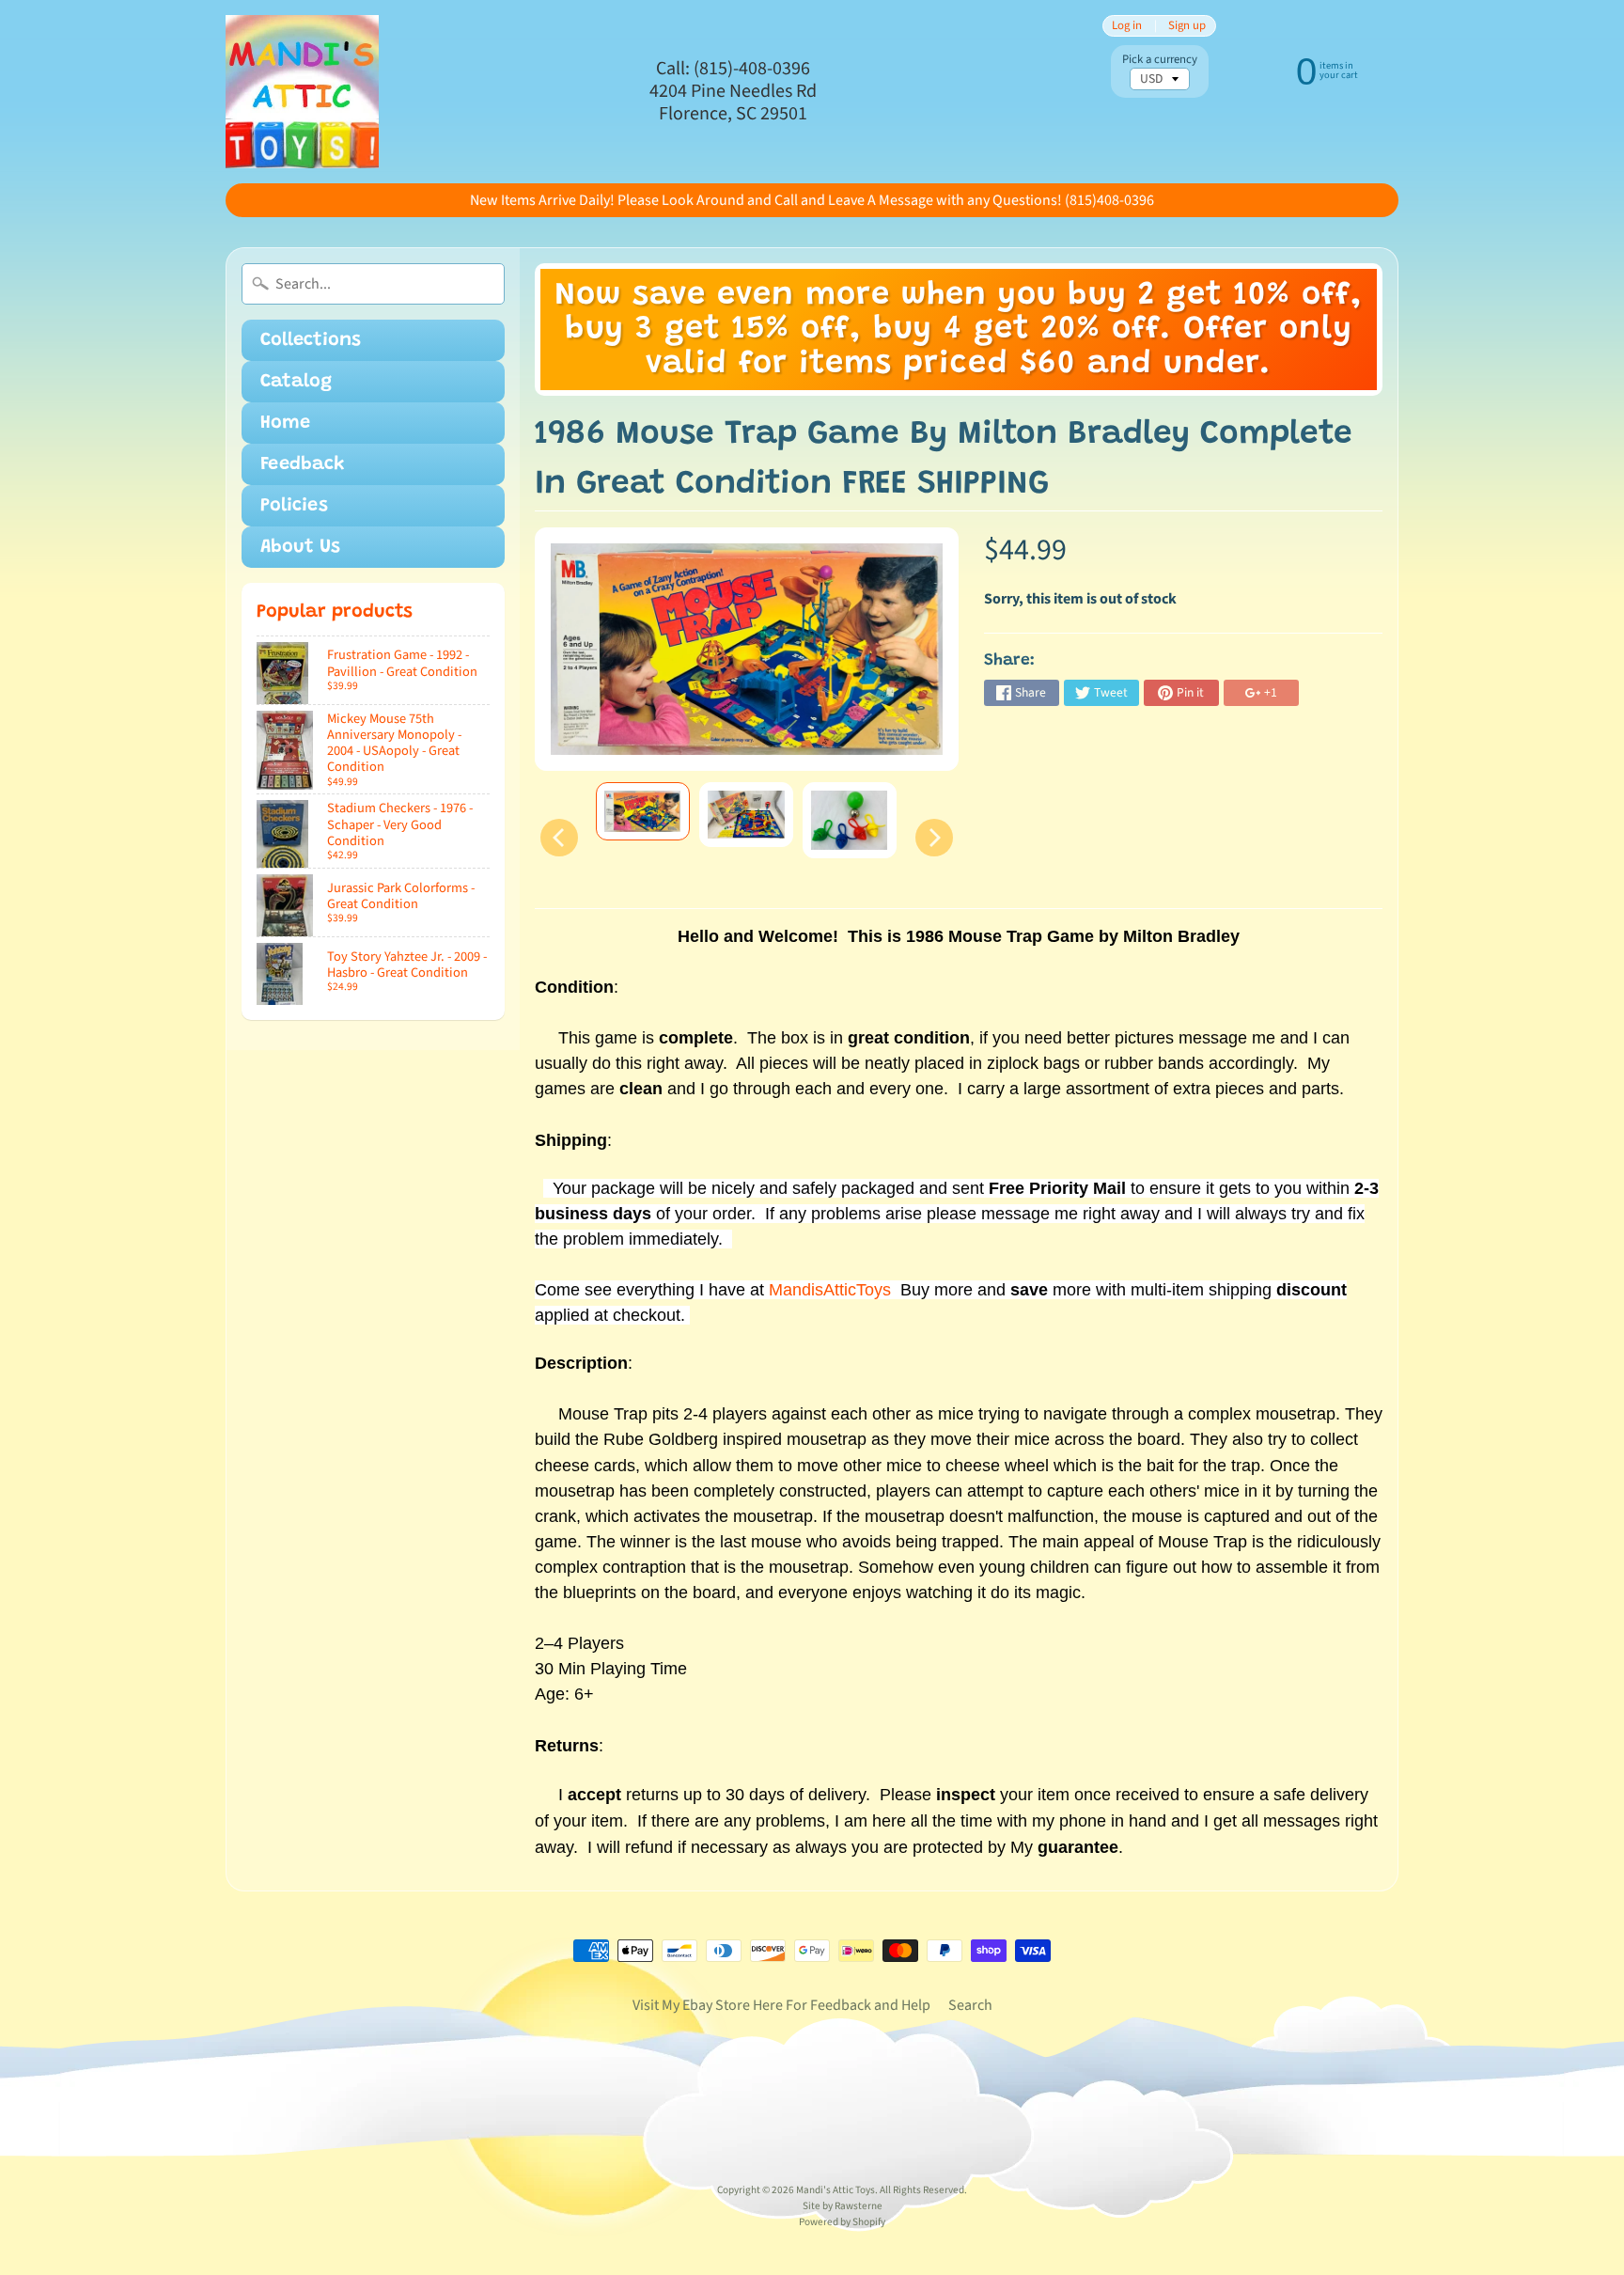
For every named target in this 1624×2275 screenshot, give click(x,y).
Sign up (1187, 26)
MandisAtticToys (830, 1290)
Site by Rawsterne (843, 2206)
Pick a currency (1160, 60)
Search (970, 2005)
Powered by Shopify (842, 2222)
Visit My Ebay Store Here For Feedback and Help (781, 2005)
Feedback (303, 464)
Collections (311, 340)
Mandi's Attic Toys (835, 2190)
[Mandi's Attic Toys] (302, 92)
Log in (1127, 26)
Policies (294, 506)
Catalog (296, 382)
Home (285, 423)
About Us (300, 547)
